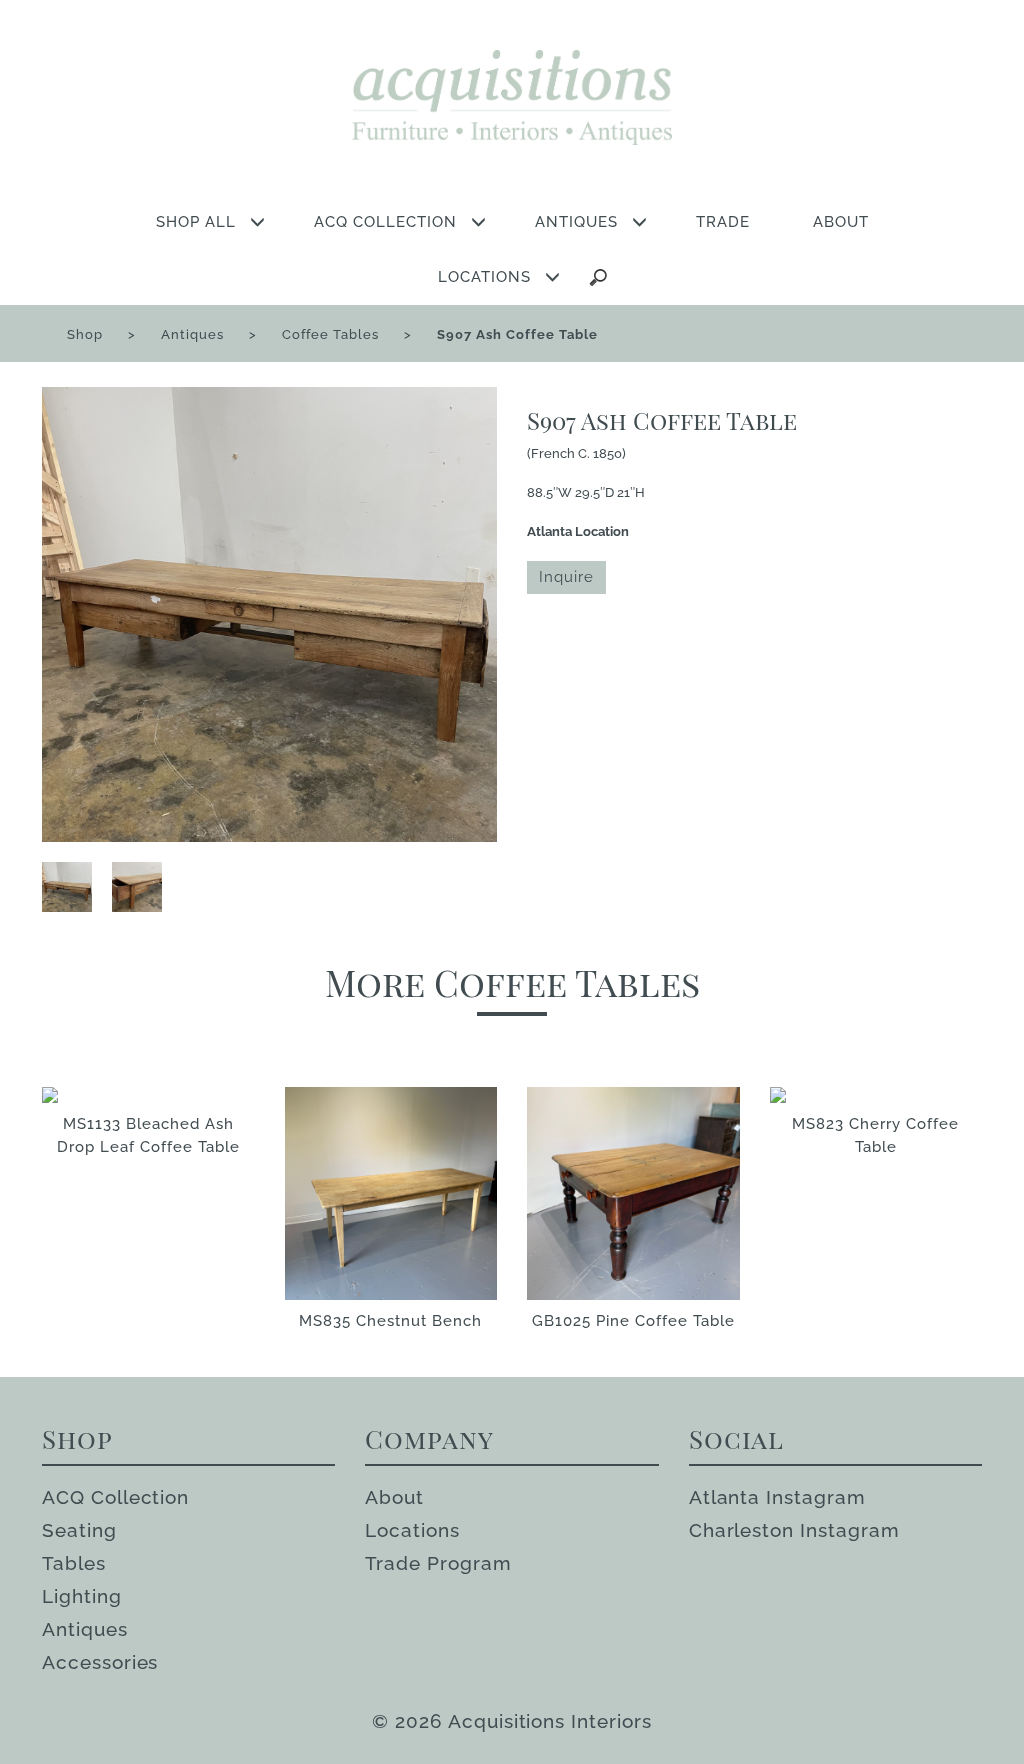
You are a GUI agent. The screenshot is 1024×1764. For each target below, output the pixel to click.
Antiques (192, 334)
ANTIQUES (576, 222)
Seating (79, 1530)
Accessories (100, 1662)
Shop (85, 334)
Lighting (82, 1596)
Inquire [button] (566, 577)
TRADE (723, 222)
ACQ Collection (115, 1497)
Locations (412, 1530)
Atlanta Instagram (777, 1497)
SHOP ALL (196, 222)
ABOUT (841, 222)
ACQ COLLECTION (385, 222)
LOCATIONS (484, 277)
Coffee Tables (330, 334)
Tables (74, 1563)
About (394, 1497)
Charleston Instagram (794, 1530)
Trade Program (438, 1563)
